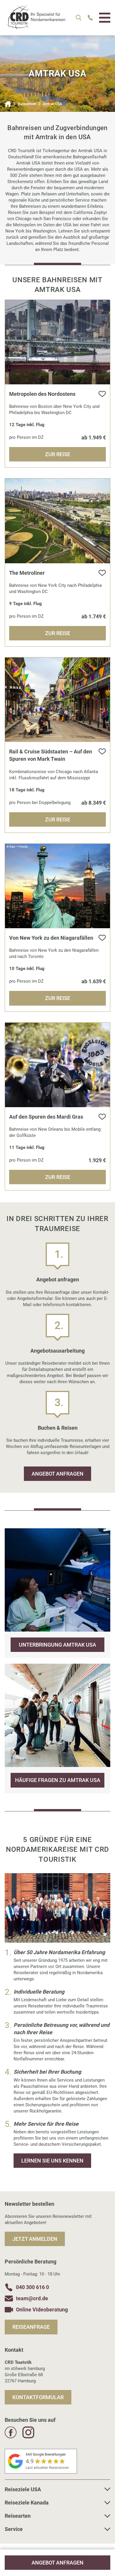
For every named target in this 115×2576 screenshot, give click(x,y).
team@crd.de (32, 2298)
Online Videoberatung (42, 2310)
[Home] (8, 104)
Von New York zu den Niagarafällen (51, 938)
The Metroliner (27, 573)
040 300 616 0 (32, 2287)
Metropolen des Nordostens (42, 394)
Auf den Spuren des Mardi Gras (46, 1117)
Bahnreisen (27, 104)
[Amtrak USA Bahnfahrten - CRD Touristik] (35, 27)
